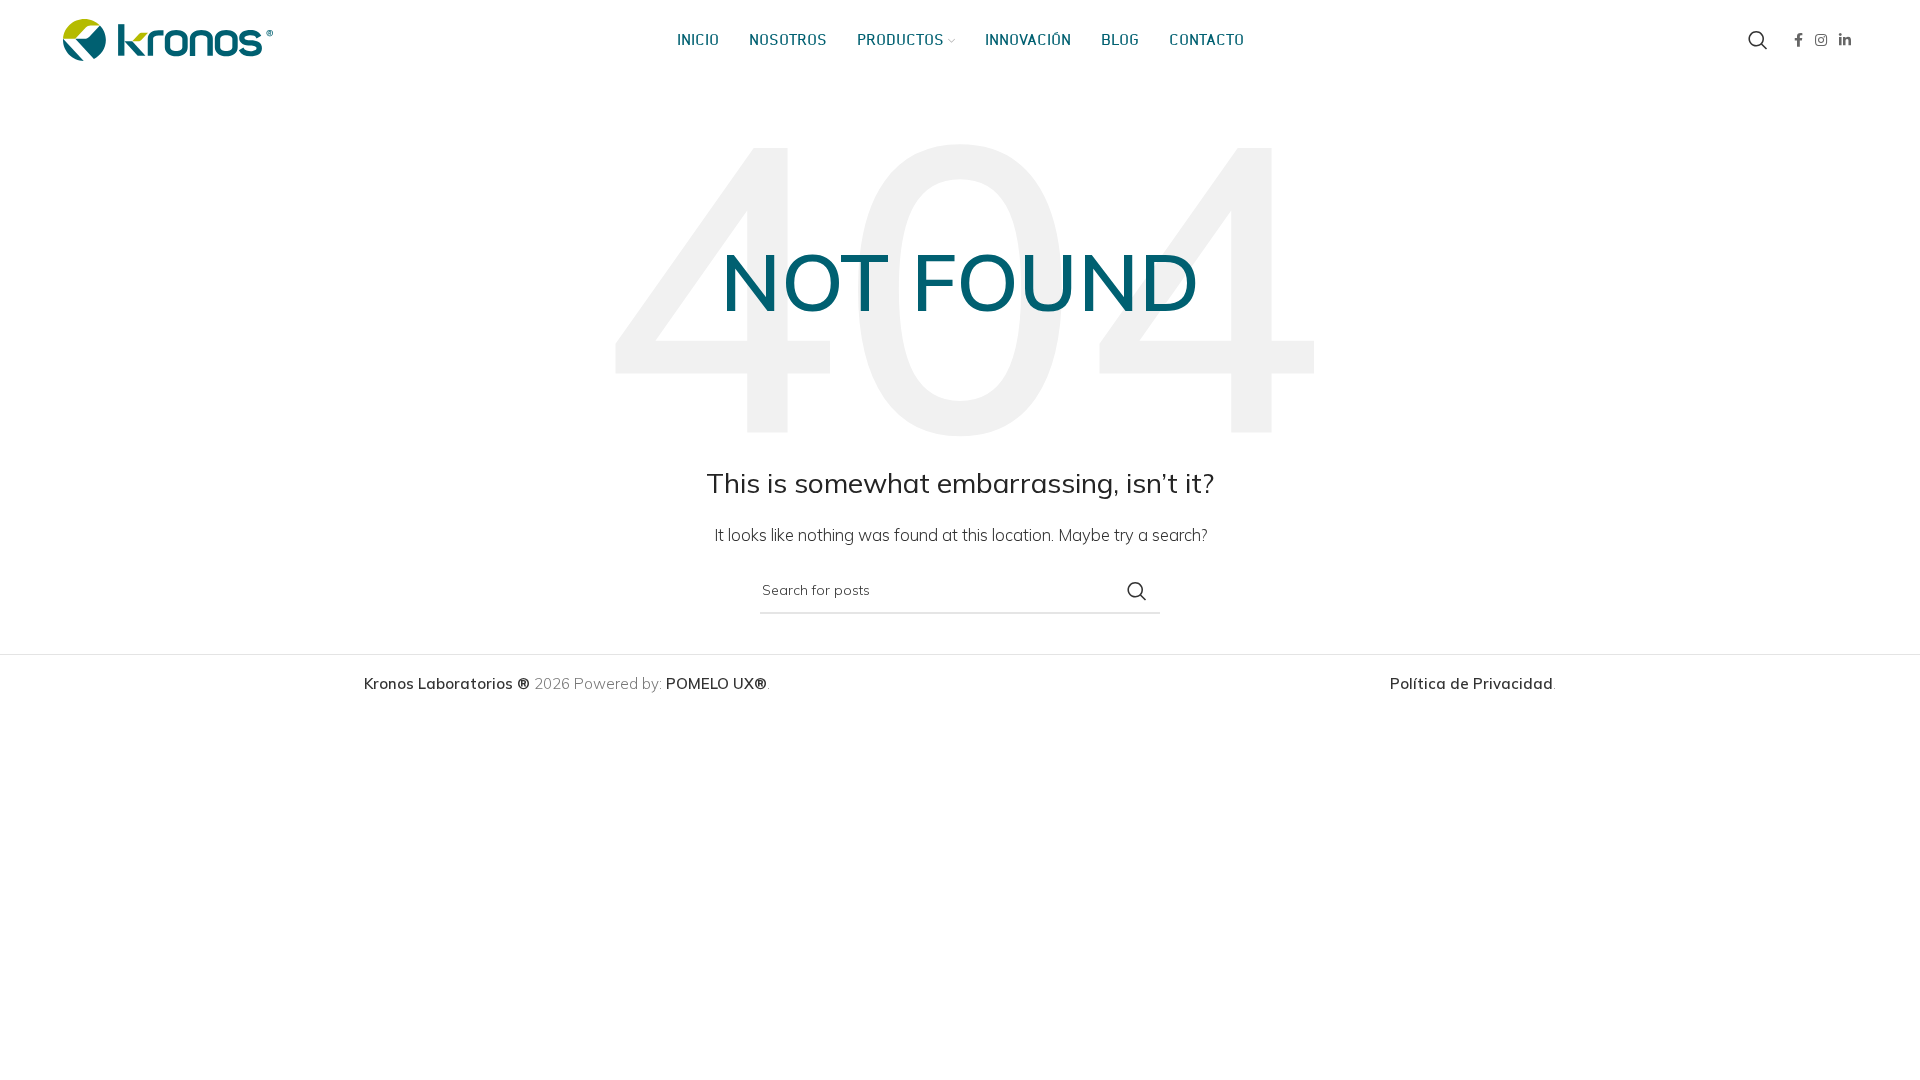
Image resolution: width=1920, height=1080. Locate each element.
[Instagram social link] (1821, 40)
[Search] (1758, 40)
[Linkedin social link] (1845, 40)
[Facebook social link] (1798, 40)
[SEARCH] (1137, 591)
